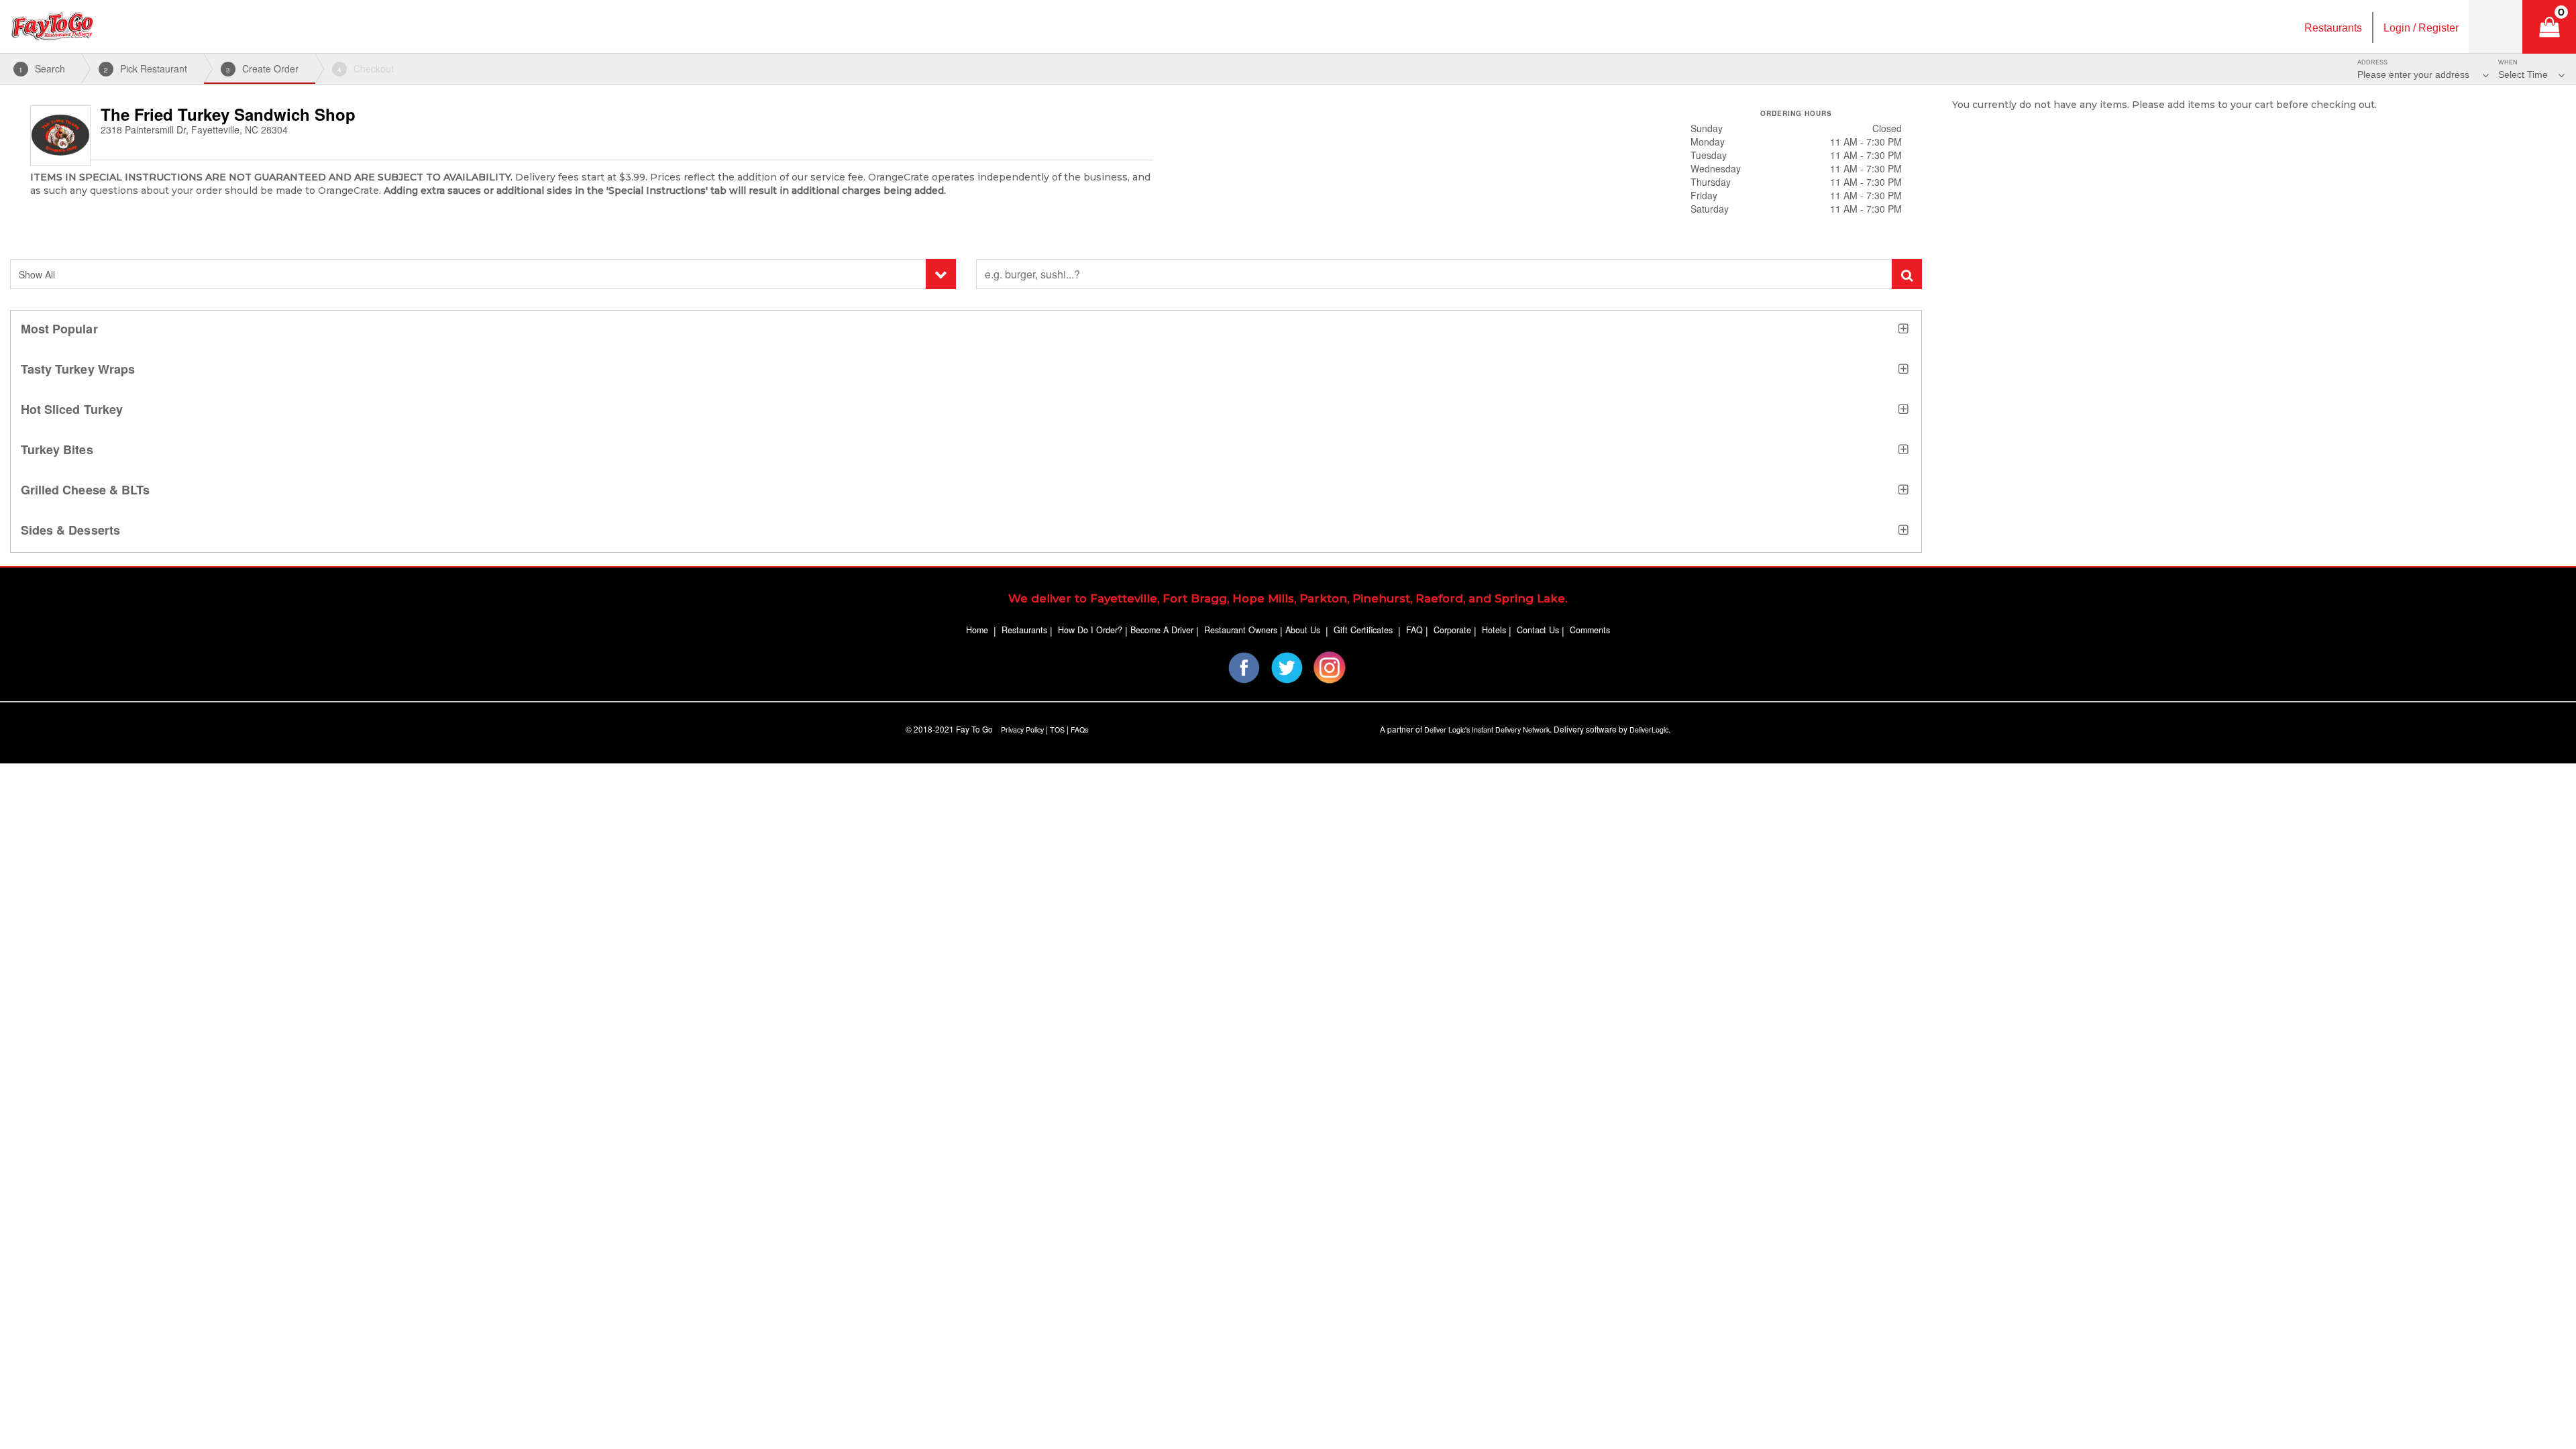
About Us (1303, 630)
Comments (1590, 630)
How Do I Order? (1090, 630)
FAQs (1079, 730)
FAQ (1414, 630)
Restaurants (1024, 630)
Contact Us (1538, 630)
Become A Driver (1162, 630)
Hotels (1494, 630)
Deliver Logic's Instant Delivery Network (1487, 730)
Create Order (262, 68)
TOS (1057, 730)
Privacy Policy (1022, 730)
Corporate (1452, 630)
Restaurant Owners (1241, 630)
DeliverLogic (1649, 730)
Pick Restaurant (146, 68)
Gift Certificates (1363, 630)
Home (977, 630)
